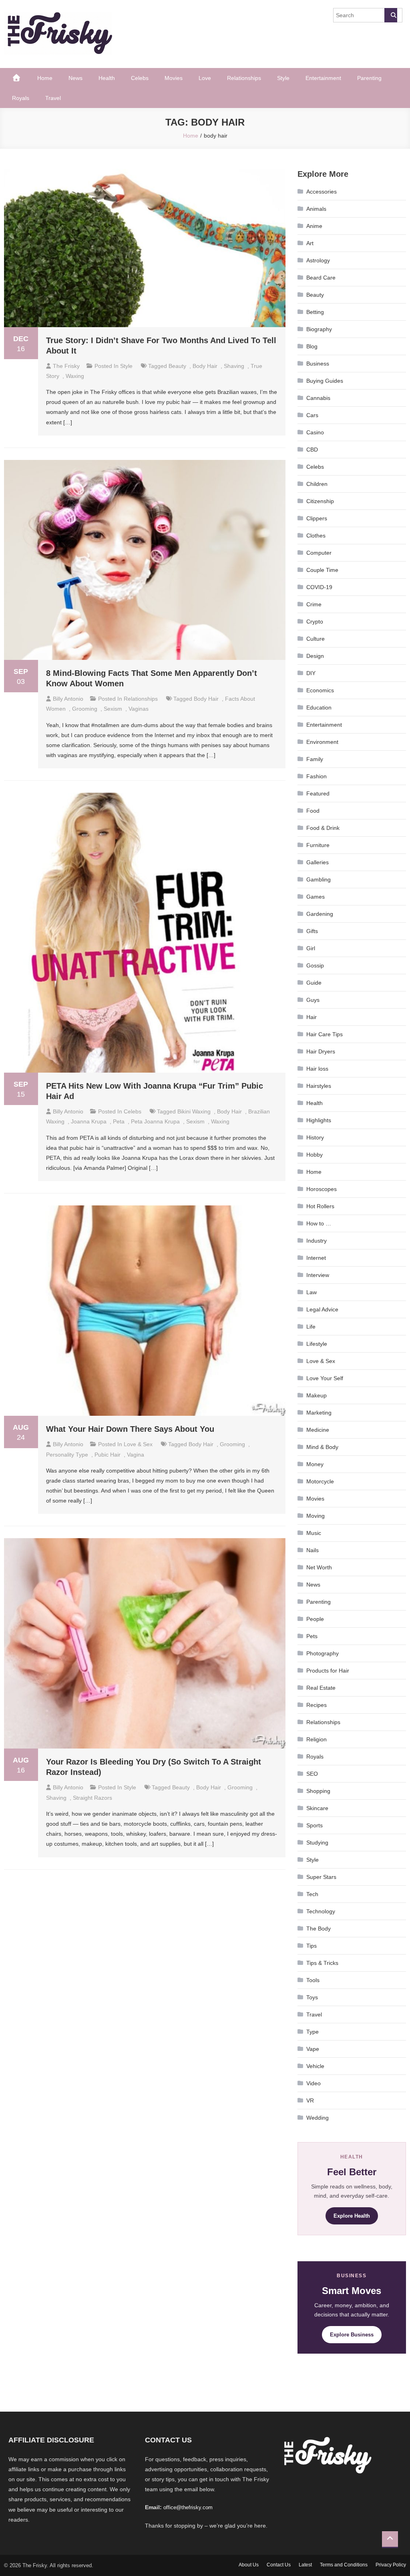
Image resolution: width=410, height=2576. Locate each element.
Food (313, 811)
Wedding (318, 2118)
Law (312, 1292)
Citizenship (320, 501)
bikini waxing (194, 1111)
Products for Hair (328, 1671)
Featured (318, 793)
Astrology (318, 260)
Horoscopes (322, 1189)
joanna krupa (89, 1121)
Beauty (315, 295)
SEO (312, 1774)
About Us (249, 2565)
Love (205, 78)
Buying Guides (325, 381)
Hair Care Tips (325, 1034)
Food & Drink (323, 828)
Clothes (316, 536)
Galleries (318, 862)
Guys (313, 1000)
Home (45, 78)
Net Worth (319, 1567)
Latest (305, 2565)
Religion (317, 1739)
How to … (319, 1223)
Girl (311, 948)
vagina (136, 1455)
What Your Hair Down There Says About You (130, 1429)
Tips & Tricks (322, 1963)
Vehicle (315, 2066)
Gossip (315, 965)
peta (119, 1121)
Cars (312, 415)
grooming (85, 709)
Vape (313, 2049)
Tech (312, 1894)
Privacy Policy (391, 2565)
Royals (21, 98)
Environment (322, 742)
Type (313, 2032)
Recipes (317, 1705)
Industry (317, 1241)
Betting (315, 312)
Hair (312, 1017)
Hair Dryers (321, 1051)
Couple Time (322, 570)
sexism (113, 709)
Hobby (315, 1155)
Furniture (318, 845)
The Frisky (66, 366)
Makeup (317, 1395)
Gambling (319, 879)
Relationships (244, 78)
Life (311, 1327)
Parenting (369, 78)
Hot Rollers (320, 1206)
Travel (53, 98)
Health (107, 78)
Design (315, 656)
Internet (316, 1258)
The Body (319, 1929)
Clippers (317, 518)
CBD (312, 450)
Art (310, 243)
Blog (312, 346)
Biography (319, 329)
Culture (316, 639)
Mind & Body (322, 1447)
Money (315, 1464)
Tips (312, 1946)
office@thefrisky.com (188, 2507)
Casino (315, 432)
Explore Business (352, 2335)
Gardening (320, 914)
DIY (311, 673)
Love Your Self (325, 1378)
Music (314, 1533)
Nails (313, 1550)
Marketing (319, 1413)
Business (318, 364)
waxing (75, 376)
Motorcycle (320, 1481)
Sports (315, 1825)
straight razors (92, 1798)
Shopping (318, 1791)
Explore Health (352, 2216)
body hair (205, 366)
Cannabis (318, 398)
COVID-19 (319, 587)
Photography (323, 1653)
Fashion (317, 776)
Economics (320, 690)
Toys (312, 1997)
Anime (314, 226)
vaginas (139, 709)
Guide (314, 983)
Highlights (319, 1120)
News (75, 78)
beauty (177, 366)
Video (314, 2083)
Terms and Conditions (344, 2565)
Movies (174, 78)
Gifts (312, 931)
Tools (313, 1980)
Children (317, 484)
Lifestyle (317, 1344)
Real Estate (321, 1688)
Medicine (318, 1430)
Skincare (317, 1808)
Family (315, 759)
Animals (316, 209)
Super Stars (321, 1877)
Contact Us (279, 2565)
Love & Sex (138, 1444)
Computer (319, 553)
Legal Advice (322, 1309)
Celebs (140, 78)
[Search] (391, 15)
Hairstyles (319, 1086)
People (315, 1619)
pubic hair (108, 1455)
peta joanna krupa (155, 1121)
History (315, 1137)
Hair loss (317, 1069)
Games (316, 897)
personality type (67, 1455)
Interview (318, 1275)
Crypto (315, 622)
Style (283, 78)
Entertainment (323, 78)
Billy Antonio (68, 699)
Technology (321, 1911)
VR (310, 2100)
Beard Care (321, 278)
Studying (317, 1843)
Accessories (322, 192)
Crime (314, 604)
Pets (312, 1636)
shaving (234, 366)
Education (319, 707)
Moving (316, 1516)
